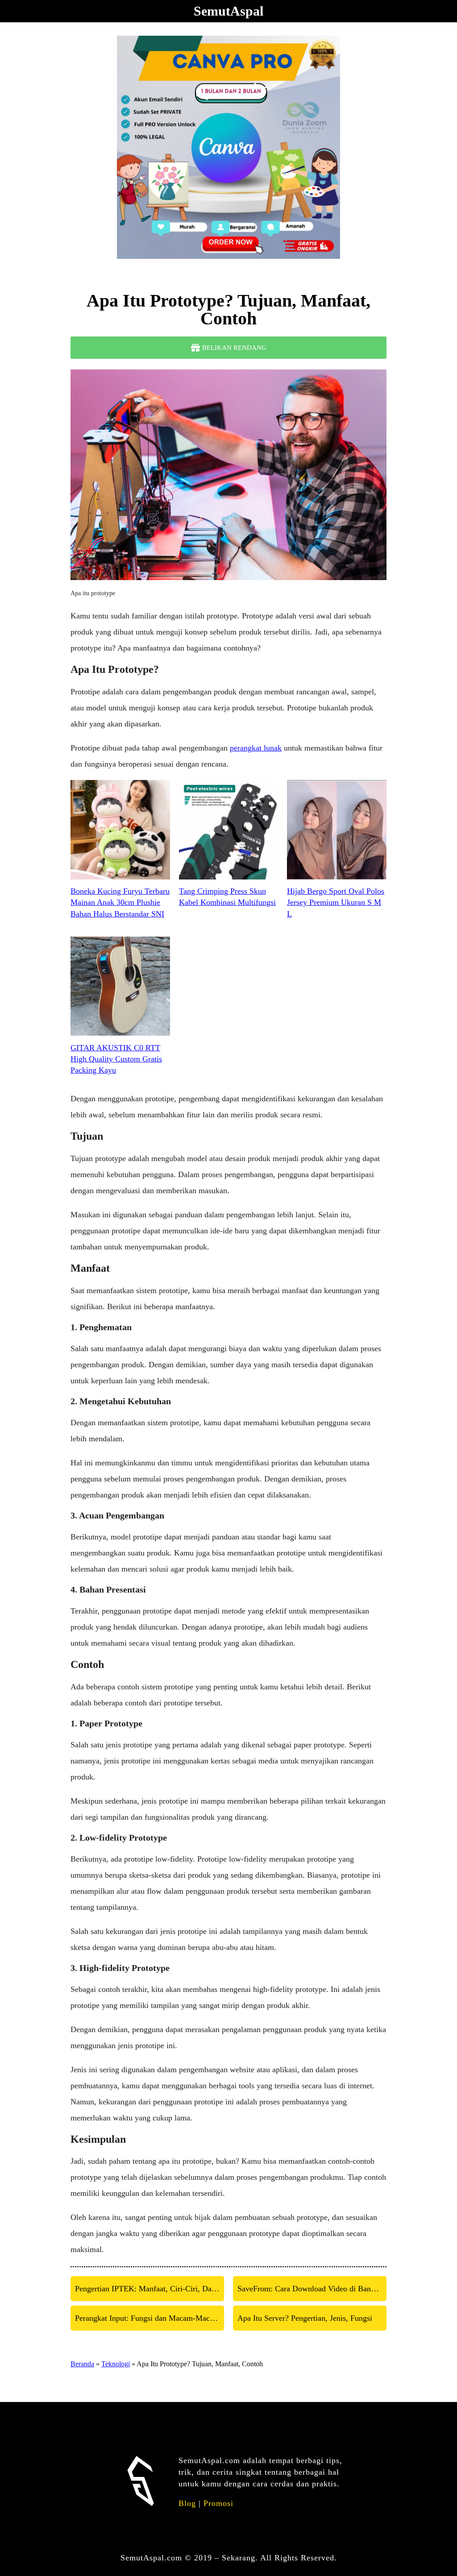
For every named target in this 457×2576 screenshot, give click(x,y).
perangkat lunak (256, 748)
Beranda (82, 2364)
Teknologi (116, 2364)
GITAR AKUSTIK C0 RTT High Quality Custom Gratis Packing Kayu (116, 1059)
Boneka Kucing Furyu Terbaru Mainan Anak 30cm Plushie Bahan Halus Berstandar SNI (120, 902)
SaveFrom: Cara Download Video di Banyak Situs (312, 2289)
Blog (187, 2503)
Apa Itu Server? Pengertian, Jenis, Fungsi (305, 2318)
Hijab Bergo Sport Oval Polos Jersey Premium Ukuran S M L (336, 902)
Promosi (218, 2503)
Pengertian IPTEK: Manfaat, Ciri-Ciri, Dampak (150, 2289)
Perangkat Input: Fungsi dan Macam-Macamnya (150, 2318)
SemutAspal (228, 11)
